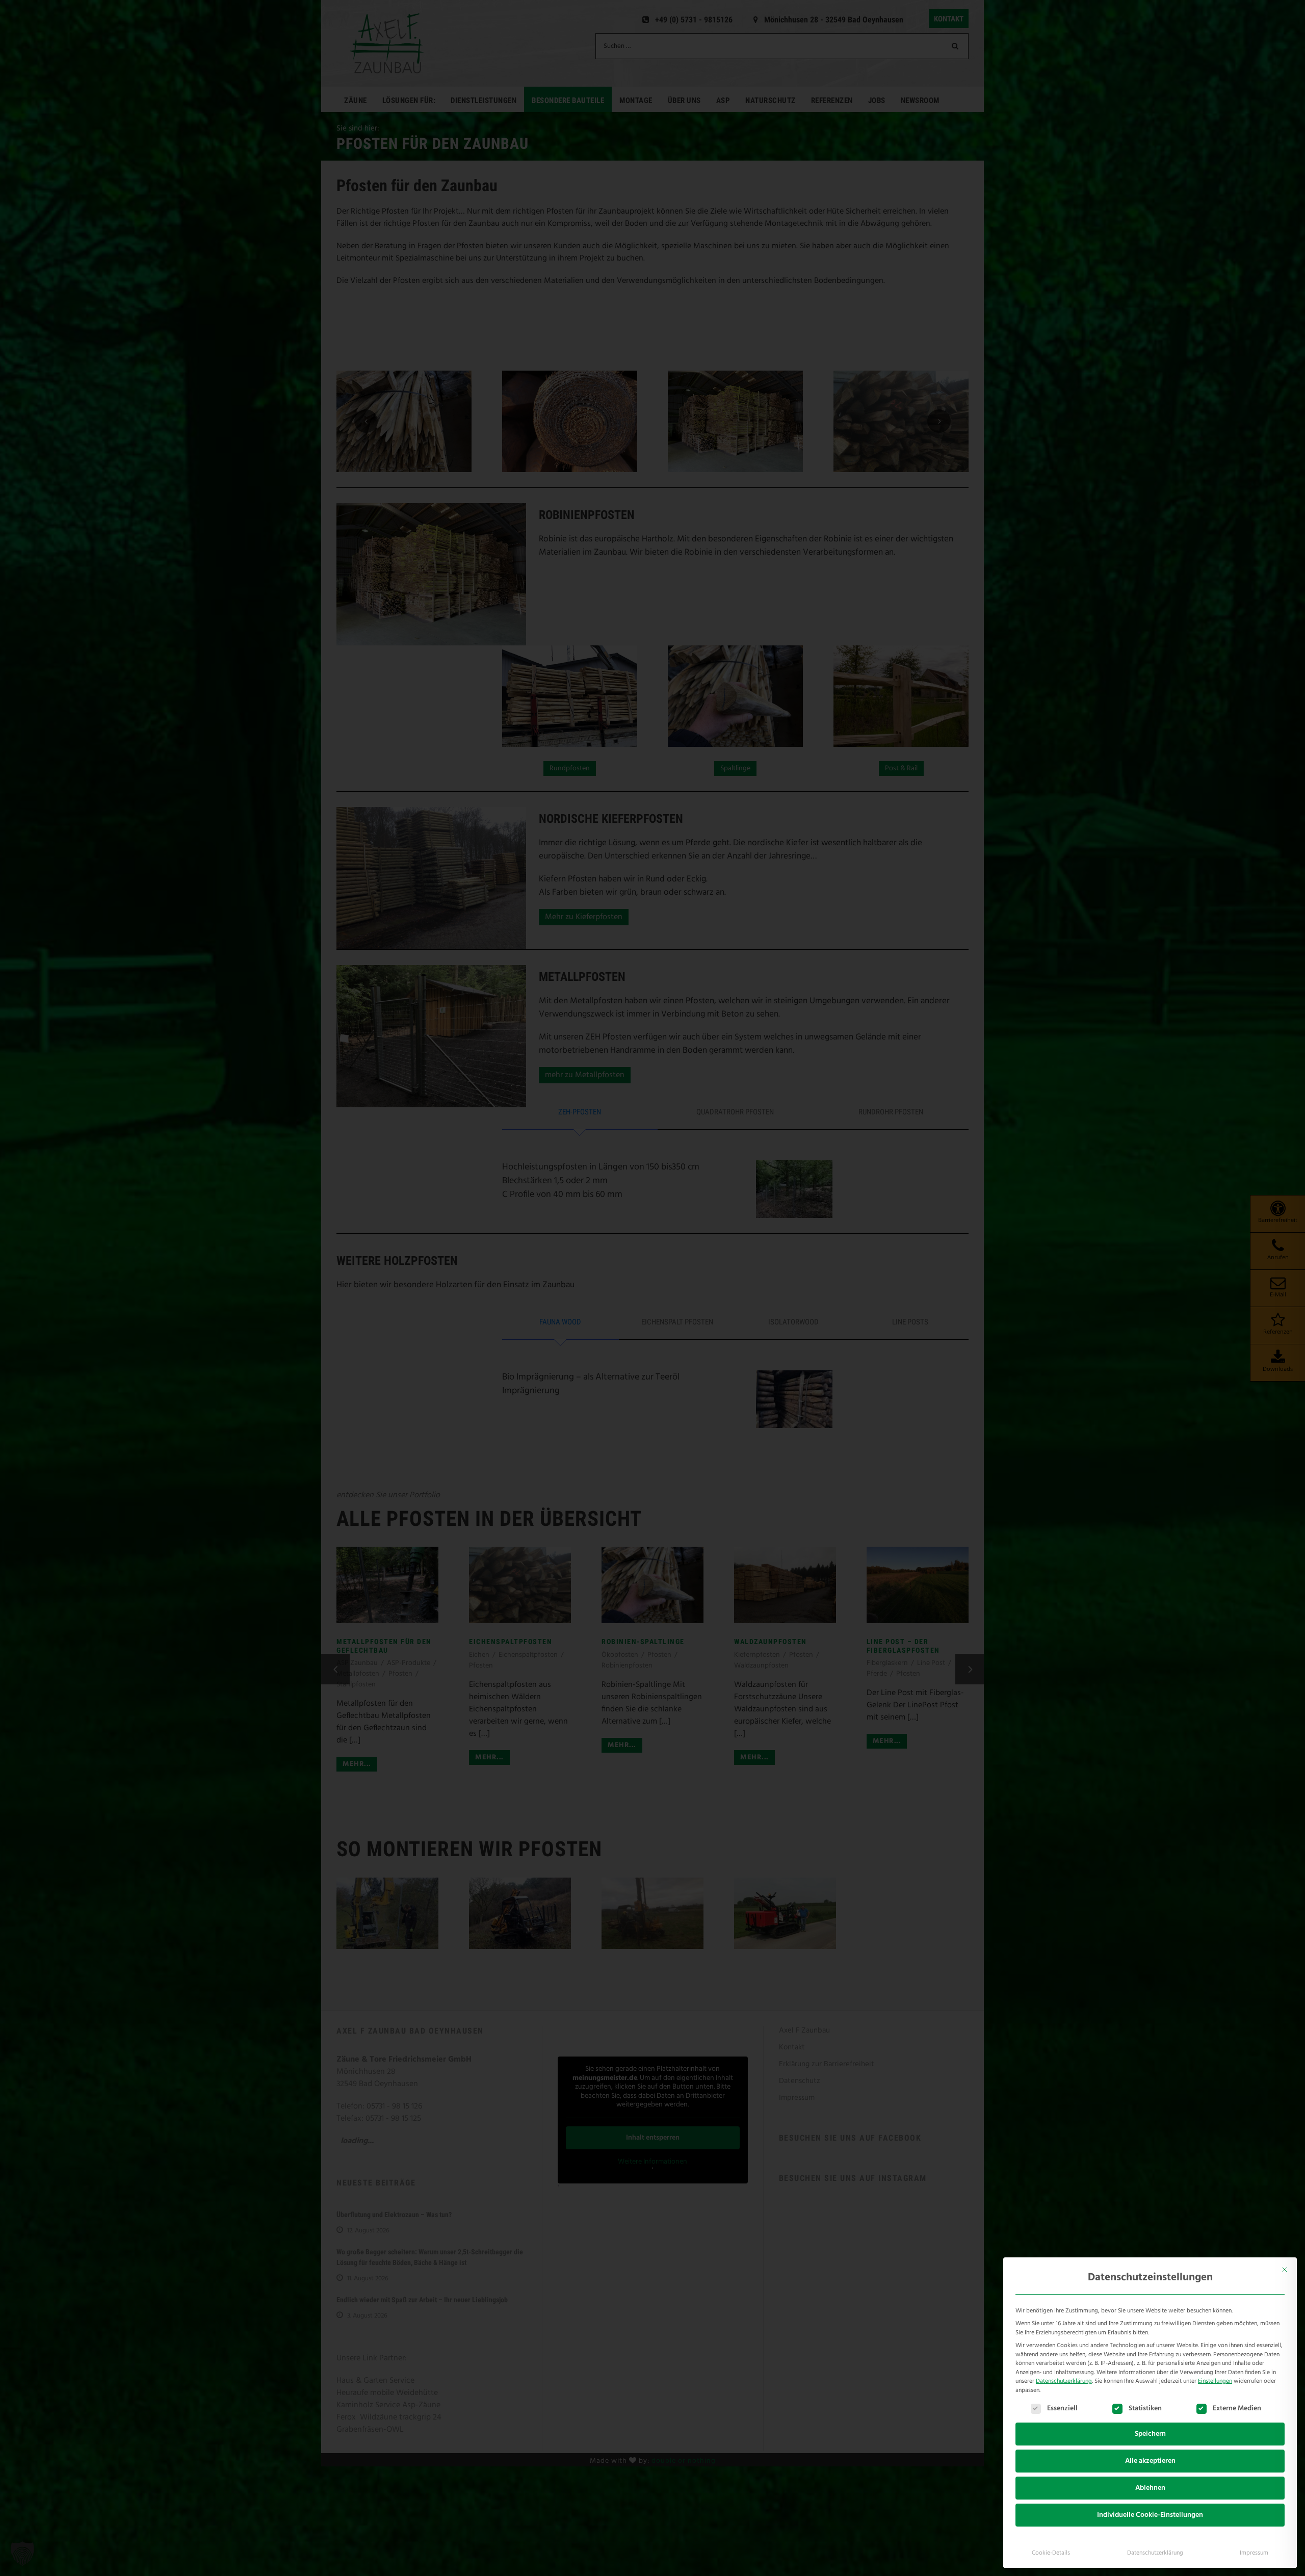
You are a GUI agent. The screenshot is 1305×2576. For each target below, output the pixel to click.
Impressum (1254, 2553)
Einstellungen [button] (1215, 2381)
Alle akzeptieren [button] (1150, 2461)
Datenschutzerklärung (1064, 2381)
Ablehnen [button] (1150, 2488)
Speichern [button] (1150, 2434)
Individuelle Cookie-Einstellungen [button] (1150, 2515)
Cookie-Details (1051, 2553)
